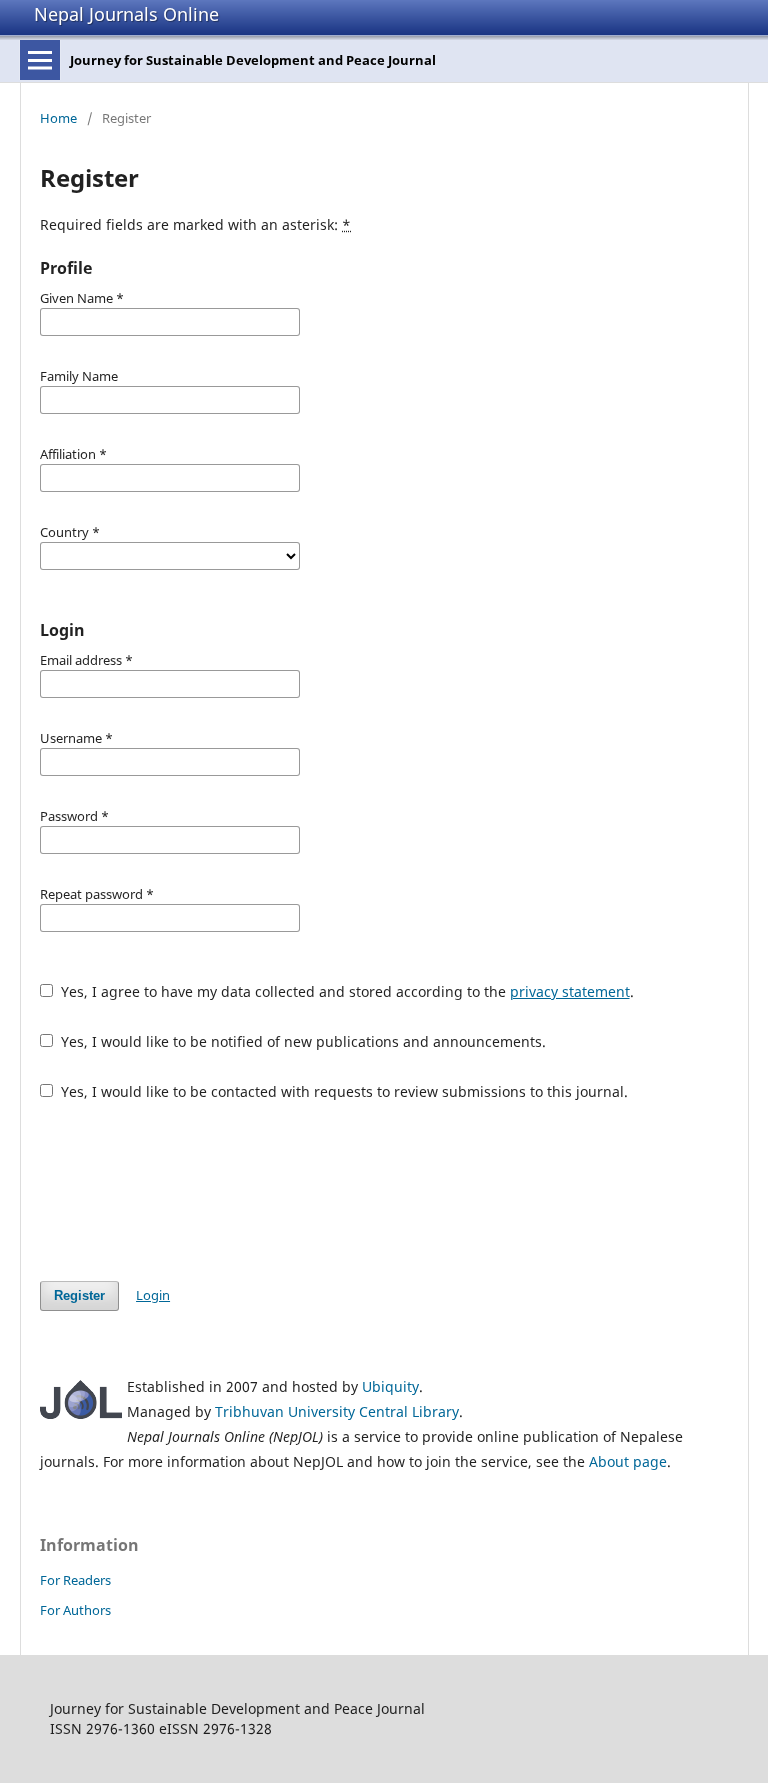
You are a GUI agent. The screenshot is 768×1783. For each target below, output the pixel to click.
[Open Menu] (40, 60)
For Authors (75, 1610)
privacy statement (570, 991)
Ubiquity (390, 1386)
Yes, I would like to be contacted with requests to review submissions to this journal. (342, 1091)
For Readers (75, 1580)
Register (79, 1295)
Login (153, 1295)
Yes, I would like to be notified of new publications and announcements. (301, 1041)
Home (58, 118)
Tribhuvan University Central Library (337, 1411)
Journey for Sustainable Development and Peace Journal (253, 60)
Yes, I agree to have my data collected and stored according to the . (345, 991)
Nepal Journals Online (126, 14)
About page (628, 1461)
